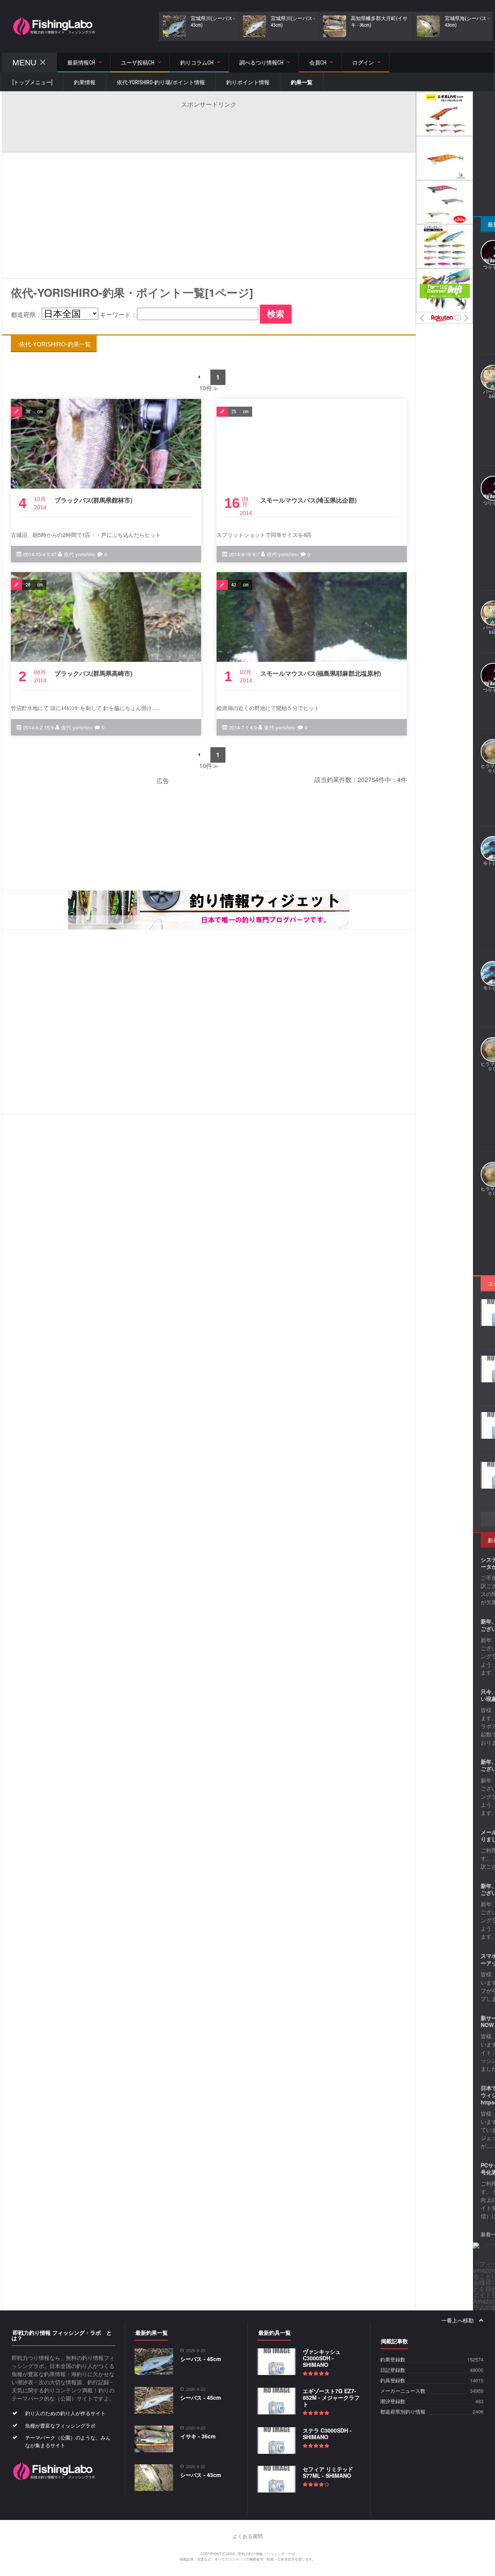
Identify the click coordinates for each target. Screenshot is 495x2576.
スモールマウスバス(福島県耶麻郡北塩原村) (321, 673)
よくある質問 (247, 2536)
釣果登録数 (393, 2360)
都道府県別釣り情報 (403, 2412)
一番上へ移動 (458, 2320)
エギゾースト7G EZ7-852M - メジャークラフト (331, 2397)
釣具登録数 (393, 2381)
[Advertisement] (209, 126)
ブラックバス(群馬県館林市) (93, 500)
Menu (24, 62)
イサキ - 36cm (198, 2436)
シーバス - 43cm (201, 2475)
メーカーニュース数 (403, 2391)
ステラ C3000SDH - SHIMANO (327, 2434)
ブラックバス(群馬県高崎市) (93, 673)
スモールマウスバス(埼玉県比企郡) (308, 500)
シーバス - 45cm (201, 2359)
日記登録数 (393, 2370)
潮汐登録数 (393, 2401)
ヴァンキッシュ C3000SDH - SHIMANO (322, 2358)
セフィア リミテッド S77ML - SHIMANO (328, 2472)
